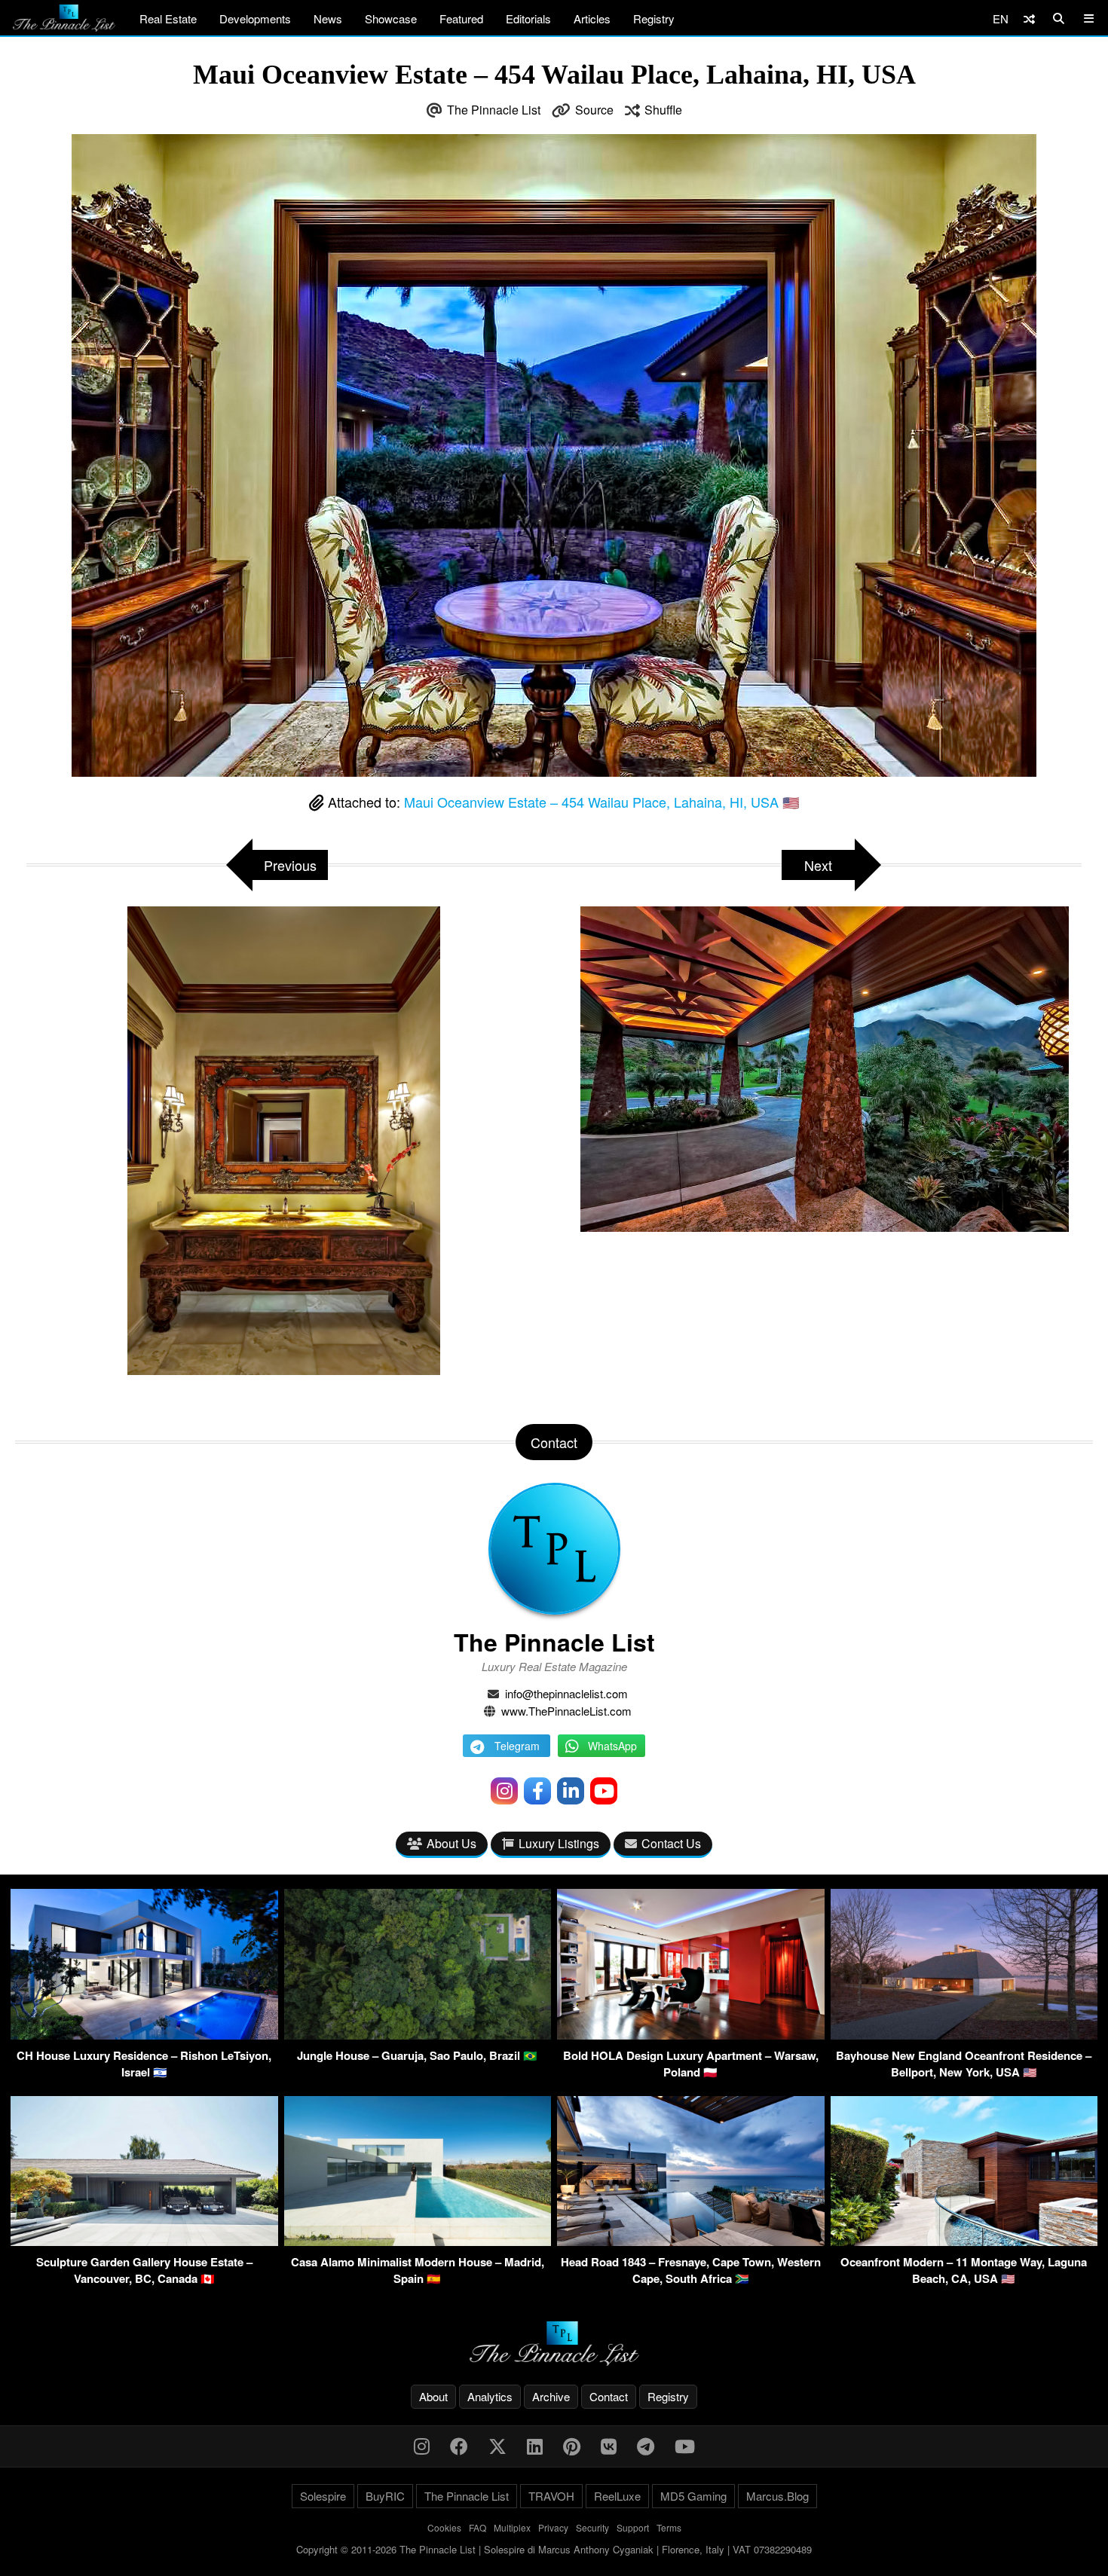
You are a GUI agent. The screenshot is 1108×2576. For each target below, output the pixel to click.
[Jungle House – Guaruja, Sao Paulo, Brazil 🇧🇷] (418, 2035)
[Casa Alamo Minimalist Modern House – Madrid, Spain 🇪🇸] (418, 2241)
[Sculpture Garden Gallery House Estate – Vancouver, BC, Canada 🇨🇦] (144, 2241)
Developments (255, 18)
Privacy (553, 2527)
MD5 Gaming (693, 2496)
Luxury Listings (559, 1843)
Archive (551, 2396)
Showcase (391, 18)
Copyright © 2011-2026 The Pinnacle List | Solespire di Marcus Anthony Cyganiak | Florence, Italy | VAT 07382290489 (554, 2549)
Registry (654, 18)
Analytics (490, 2396)
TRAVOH (551, 2496)
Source (594, 110)
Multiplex (512, 2527)
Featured (461, 18)
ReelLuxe (617, 2496)
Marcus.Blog (777, 2496)
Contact (609, 2396)
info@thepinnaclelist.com (566, 1693)
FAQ (477, 2527)
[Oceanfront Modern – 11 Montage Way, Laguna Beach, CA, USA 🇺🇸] (964, 2241)
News (328, 18)
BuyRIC (385, 2496)
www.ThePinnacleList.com (566, 1711)
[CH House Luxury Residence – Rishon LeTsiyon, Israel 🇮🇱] (144, 2035)
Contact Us (671, 1843)
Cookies (444, 2527)
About (433, 2396)
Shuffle (663, 110)
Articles (592, 18)
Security (592, 2527)
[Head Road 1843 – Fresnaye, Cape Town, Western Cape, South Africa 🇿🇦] (691, 2241)
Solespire (323, 2496)
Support (633, 2527)
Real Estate (168, 18)
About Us (451, 1843)
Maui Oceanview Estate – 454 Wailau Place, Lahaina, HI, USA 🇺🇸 (601, 802)
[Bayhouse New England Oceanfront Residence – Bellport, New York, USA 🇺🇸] (964, 2035)
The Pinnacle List (494, 110)
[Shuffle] (1029, 18)
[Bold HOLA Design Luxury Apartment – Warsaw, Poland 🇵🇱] (691, 2035)
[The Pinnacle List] (554, 2344)
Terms (669, 2527)
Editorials (528, 18)
